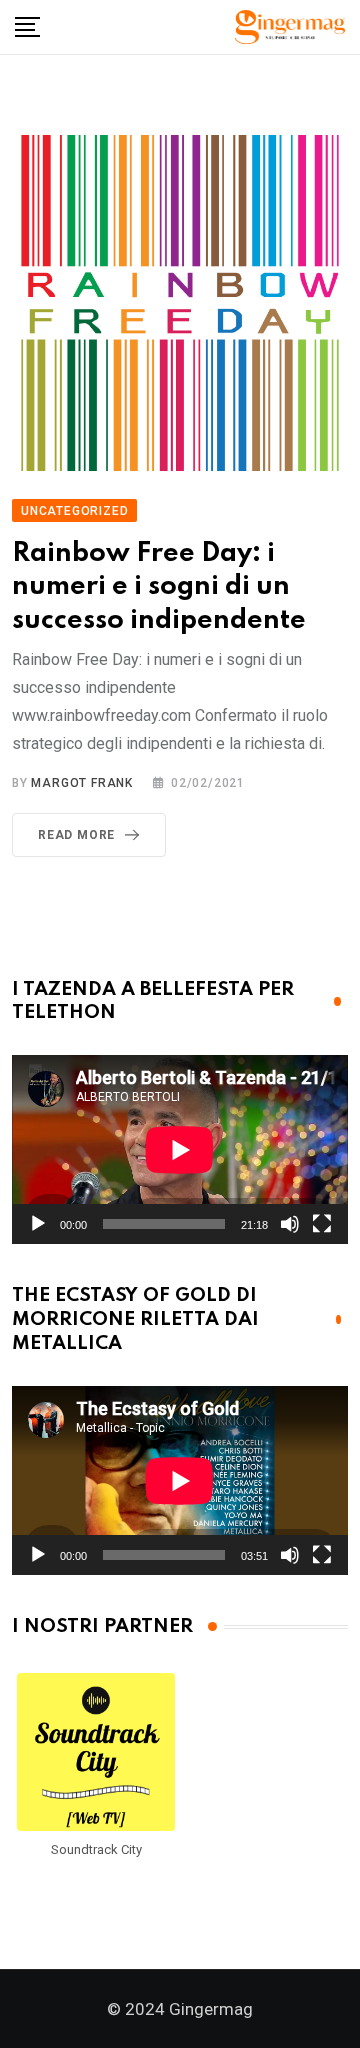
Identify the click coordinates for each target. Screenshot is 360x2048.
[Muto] (290, 1224)
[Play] (38, 1224)
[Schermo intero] (322, 1224)
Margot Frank (82, 783)
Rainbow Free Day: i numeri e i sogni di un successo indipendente (159, 587)
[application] (180, 1149)
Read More (76, 835)
